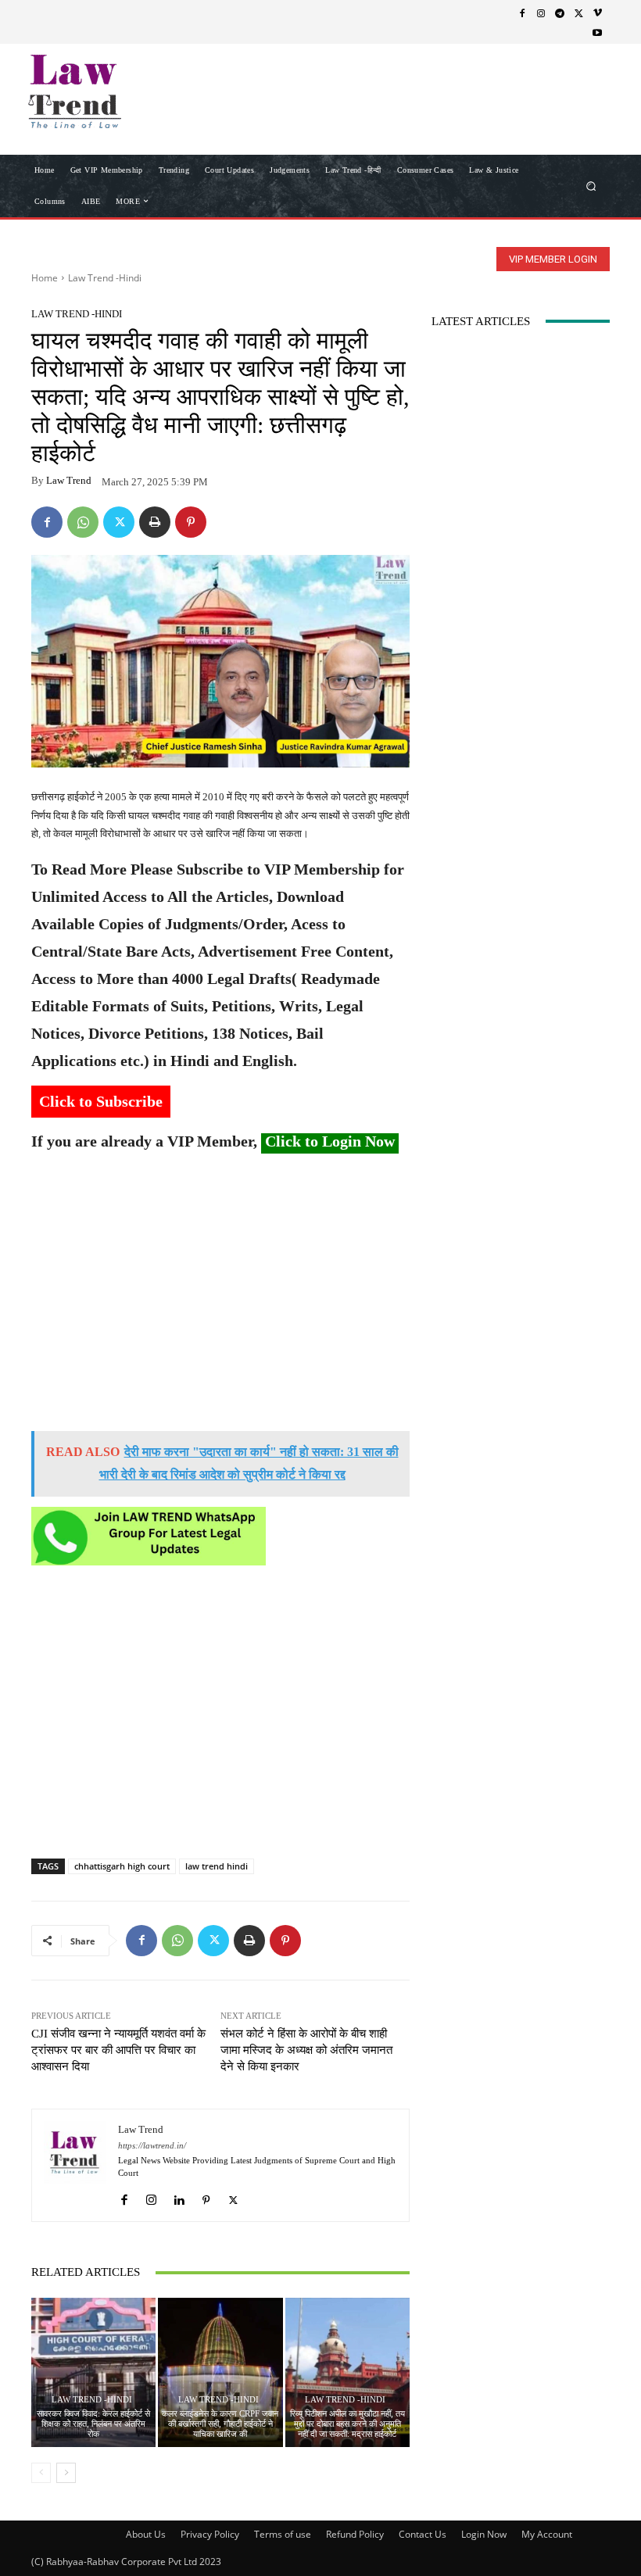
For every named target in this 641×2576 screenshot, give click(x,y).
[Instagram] (541, 13)
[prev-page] (41, 2473)
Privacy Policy (210, 2534)
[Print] (155, 522)
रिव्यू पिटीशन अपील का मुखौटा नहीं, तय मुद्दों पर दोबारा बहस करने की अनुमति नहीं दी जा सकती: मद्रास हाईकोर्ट (347, 2424)
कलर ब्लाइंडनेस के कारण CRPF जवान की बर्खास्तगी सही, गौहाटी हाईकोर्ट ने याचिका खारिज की (220, 2424)
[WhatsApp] (83, 522)
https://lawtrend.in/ (152, 2146)
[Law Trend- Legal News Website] (112, 91)
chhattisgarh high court (122, 1866)
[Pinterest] (191, 522)
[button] (591, 186)
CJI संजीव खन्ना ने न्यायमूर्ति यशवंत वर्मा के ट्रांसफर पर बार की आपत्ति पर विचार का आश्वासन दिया (118, 2050)
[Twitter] (578, 13)
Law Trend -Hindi (105, 278)
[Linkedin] (179, 2196)
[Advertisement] (220, 1298)
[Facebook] (522, 13)
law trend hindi (217, 1866)
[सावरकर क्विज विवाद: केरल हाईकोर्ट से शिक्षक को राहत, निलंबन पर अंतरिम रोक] (93, 2372)
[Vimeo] (597, 13)
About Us (146, 2534)
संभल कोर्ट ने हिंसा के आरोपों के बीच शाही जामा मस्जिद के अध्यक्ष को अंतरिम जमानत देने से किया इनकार (306, 2050)
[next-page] (66, 2473)
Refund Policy (355, 2534)
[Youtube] (597, 32)
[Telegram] (560, 13)
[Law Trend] (75, 2165)
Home (45, 278)
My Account (547, 2534)
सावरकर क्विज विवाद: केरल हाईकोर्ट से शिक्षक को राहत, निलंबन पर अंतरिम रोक (93, 2424)
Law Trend (69, 480)
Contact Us (423, 2534)
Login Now (484, 2534)
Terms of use (283, 2534)
